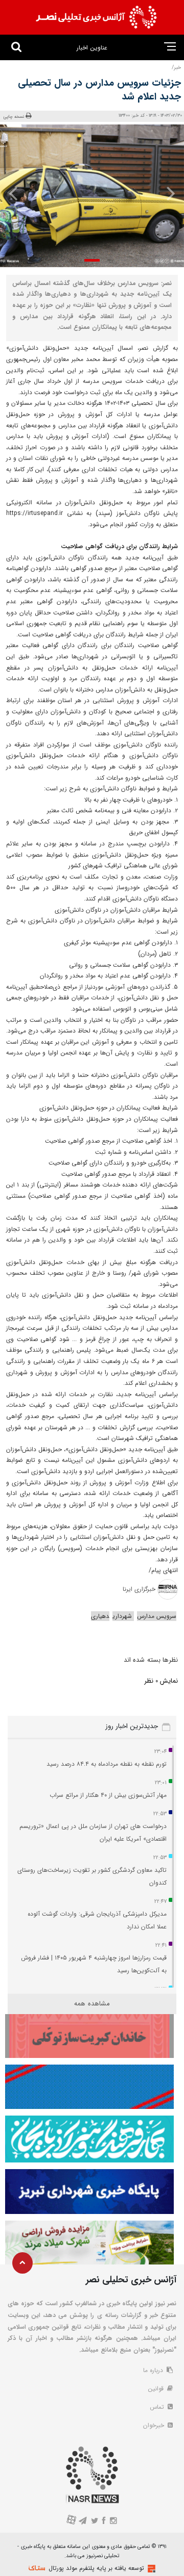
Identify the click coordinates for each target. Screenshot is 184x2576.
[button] (92, 260)
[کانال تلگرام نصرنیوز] (83, 2522)
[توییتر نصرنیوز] (95, 2522)
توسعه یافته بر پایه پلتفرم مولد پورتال (96, 2568)
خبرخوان (155, 2425)
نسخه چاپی (14, 117)
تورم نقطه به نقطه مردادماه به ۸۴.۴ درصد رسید (107, 1764)
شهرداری (123, 1616)
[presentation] (168, 193)
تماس (158, 2407)
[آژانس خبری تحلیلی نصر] (96, 17)
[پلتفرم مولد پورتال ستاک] (150, 2569)
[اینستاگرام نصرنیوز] (113, 2522)
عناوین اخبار (92, 48)
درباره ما (154, 2370)
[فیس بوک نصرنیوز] (104, 2522)
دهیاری (100, 1616)
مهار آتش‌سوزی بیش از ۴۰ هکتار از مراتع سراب (108, 1795)
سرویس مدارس (157, 1616)
